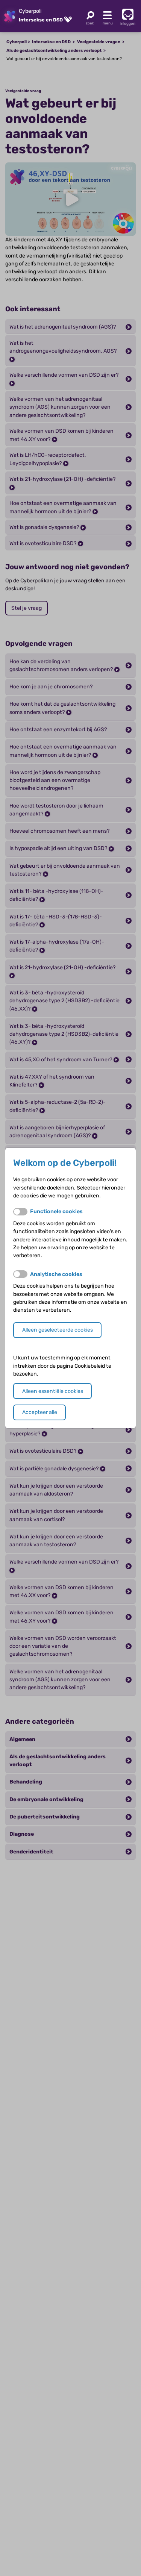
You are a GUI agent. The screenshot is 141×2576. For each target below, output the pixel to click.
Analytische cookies (56, 1274)
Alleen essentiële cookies (53, 1391)
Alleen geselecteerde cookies (58, 1330)
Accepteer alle (40, 1412)
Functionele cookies (56, 1211)
